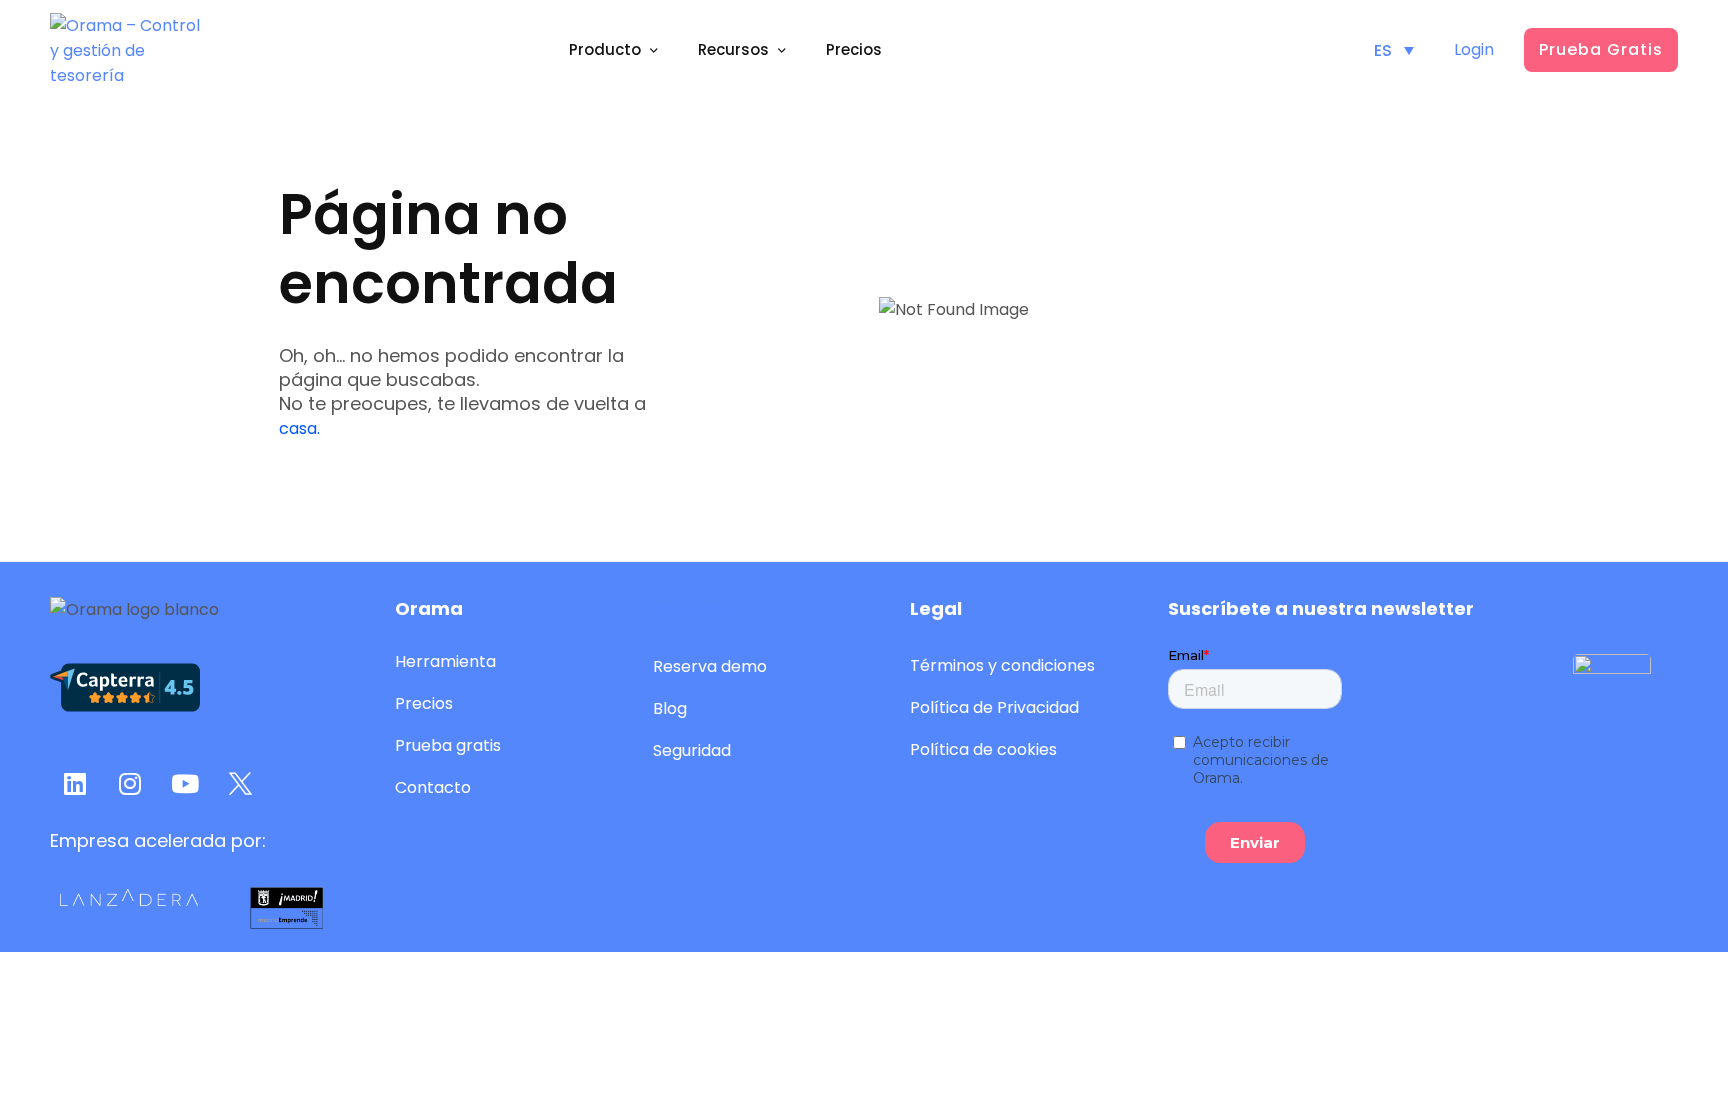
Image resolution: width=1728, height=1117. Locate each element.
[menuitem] (1394, 50)
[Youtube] (185, 783)
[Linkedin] (75, 783)
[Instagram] (130, 783)
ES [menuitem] (1383, 49)
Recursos (692, 609)
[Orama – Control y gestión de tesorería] (125, 50)
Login (1474, 49)
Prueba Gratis (1601, 49)
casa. (299, 428)
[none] (1394, 50)
